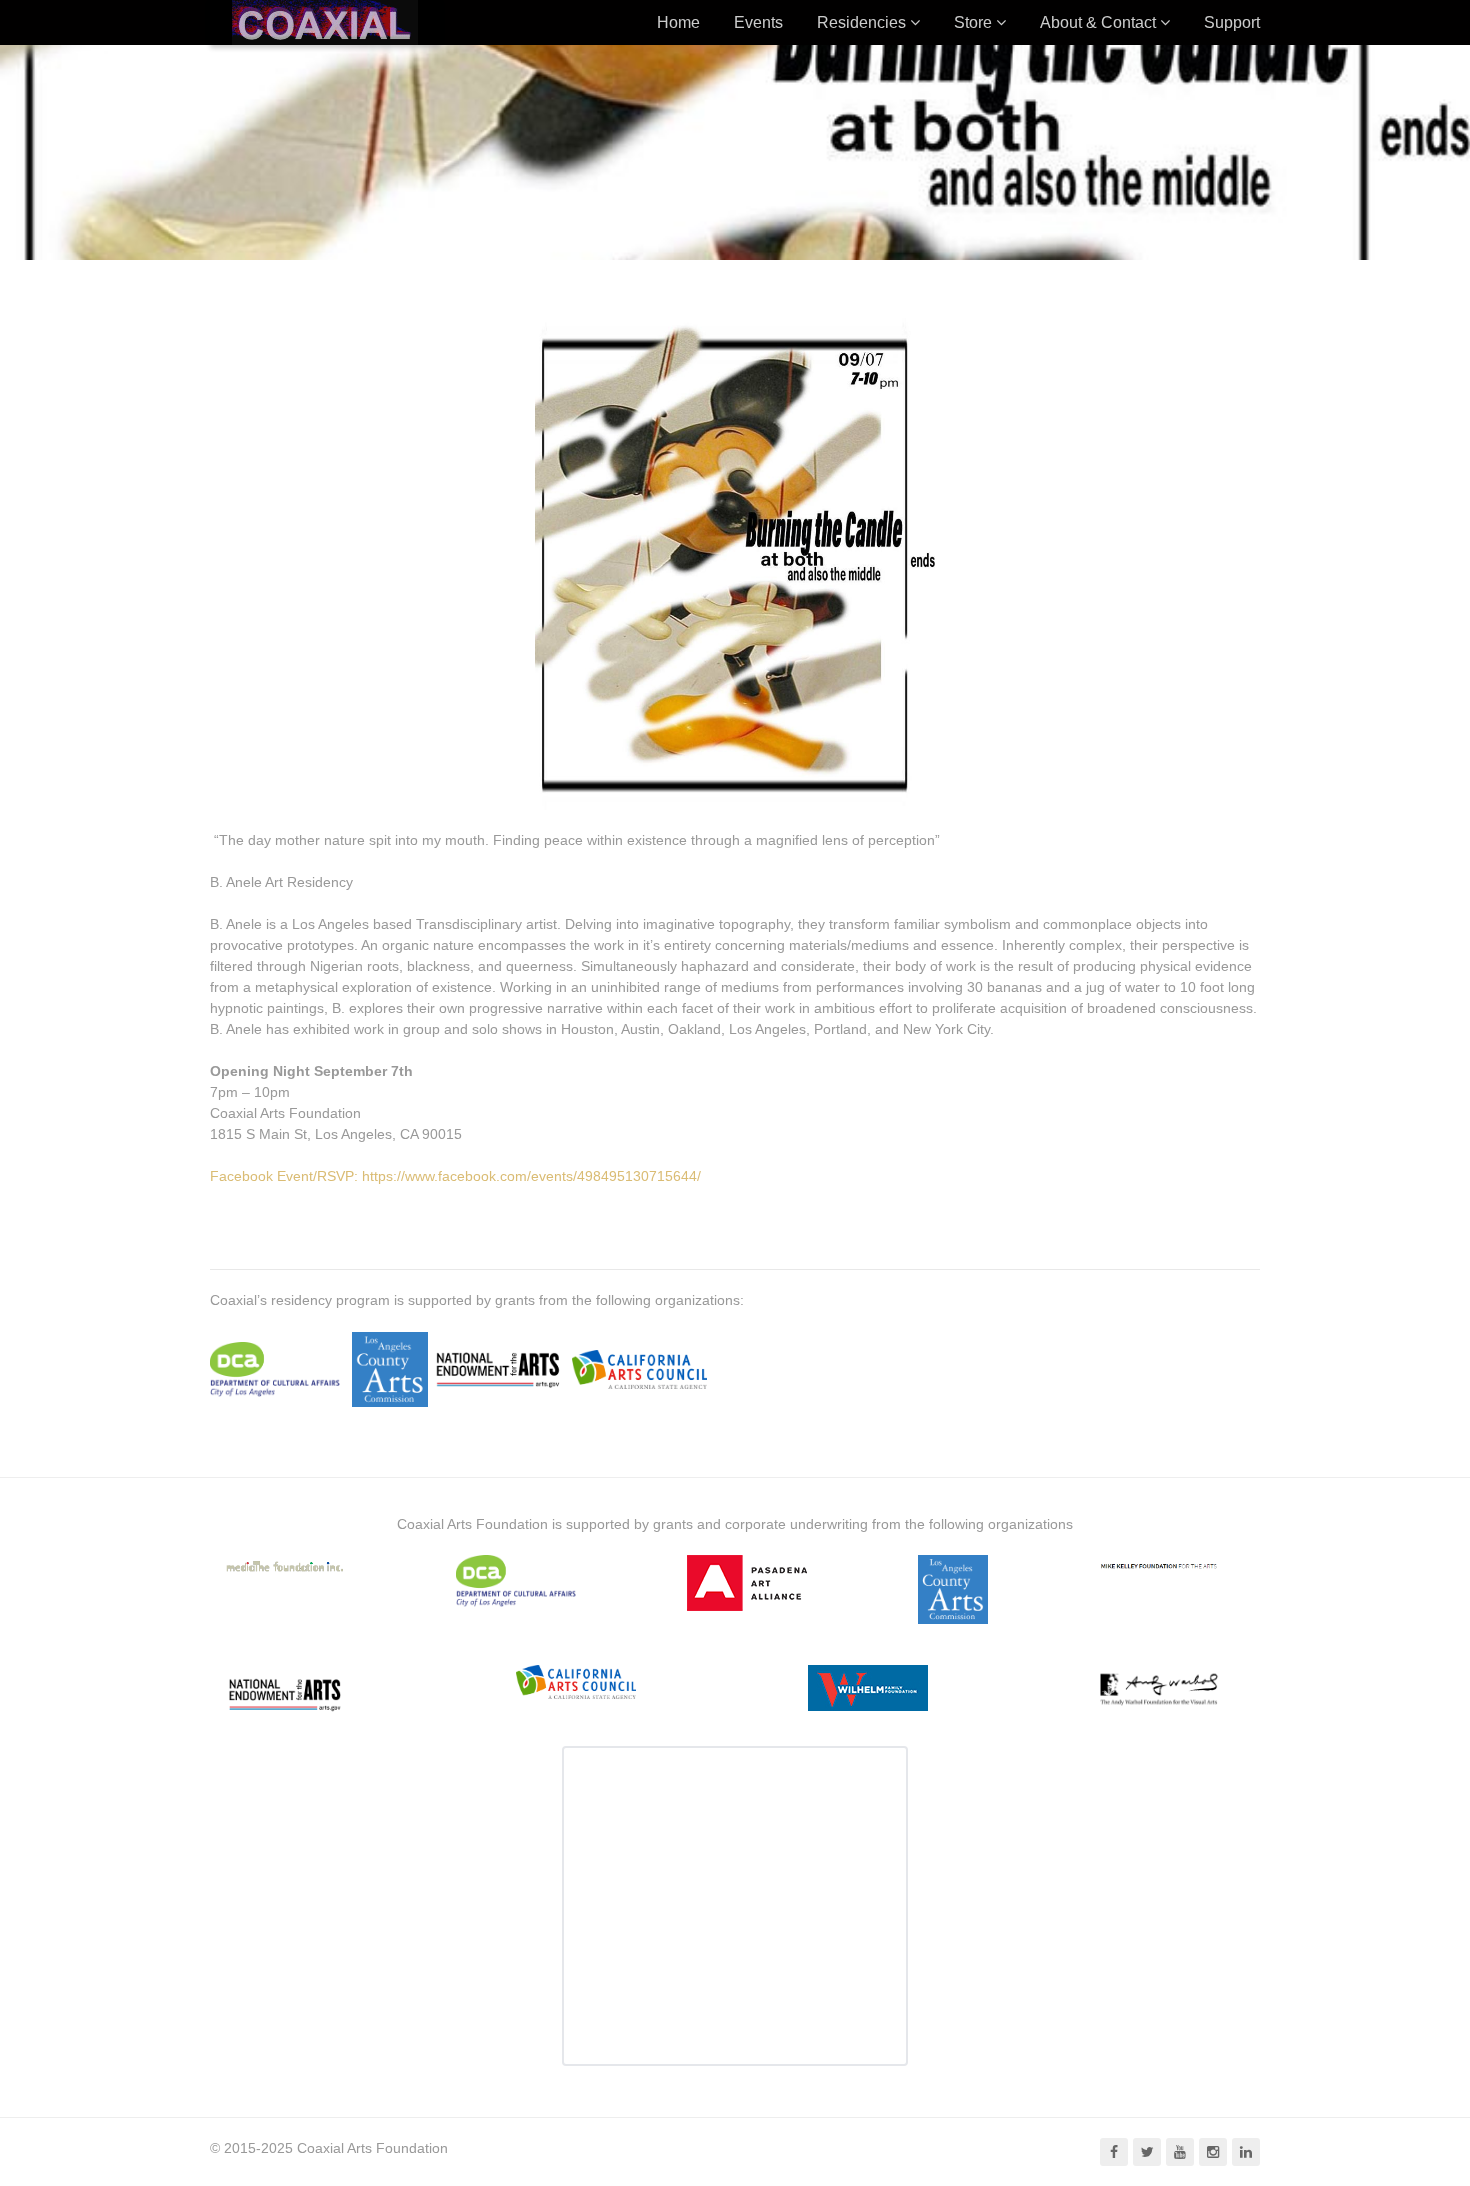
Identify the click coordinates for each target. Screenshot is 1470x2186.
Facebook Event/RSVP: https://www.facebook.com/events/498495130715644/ (455, 1176)
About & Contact (1098, 22)
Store (973, 22)
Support (1232, 22)
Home (678, 22)
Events (758, 22)
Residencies (861, 22)
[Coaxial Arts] (325, 22)
